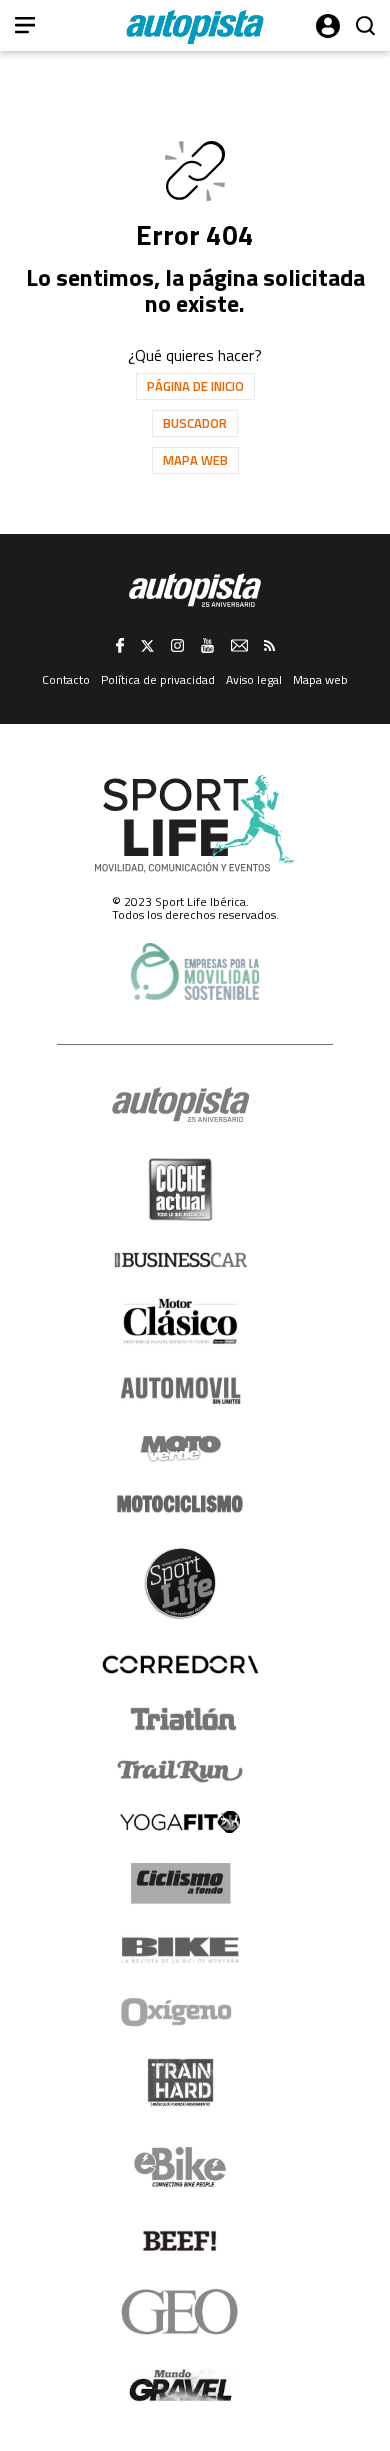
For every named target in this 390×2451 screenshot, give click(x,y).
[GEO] (180, 2312)
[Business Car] (180, 1260)
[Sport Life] (180, 1583)
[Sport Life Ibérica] (195, 824)
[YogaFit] (180, 1822)
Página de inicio (195, 386)
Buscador (195, 423)
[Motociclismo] (180, 1504)
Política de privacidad (158, 679)
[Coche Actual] (180, 1189)
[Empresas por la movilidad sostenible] (195, 971)
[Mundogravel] (180, 2385)
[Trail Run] (180, 1771)
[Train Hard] (180, 2082)
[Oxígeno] (180, 2012)
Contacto (66, 679)
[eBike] (180, 2167)
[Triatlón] (180, 1719)
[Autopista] (194, 27)
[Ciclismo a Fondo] (180, 1883)
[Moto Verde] (180, 1448)
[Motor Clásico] (180, 1321)
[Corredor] (180, 1664)
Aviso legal (254, 679)
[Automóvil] (180, 1390)
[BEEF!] (180, 2241)
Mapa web (195, 460)
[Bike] (180, 1950)
